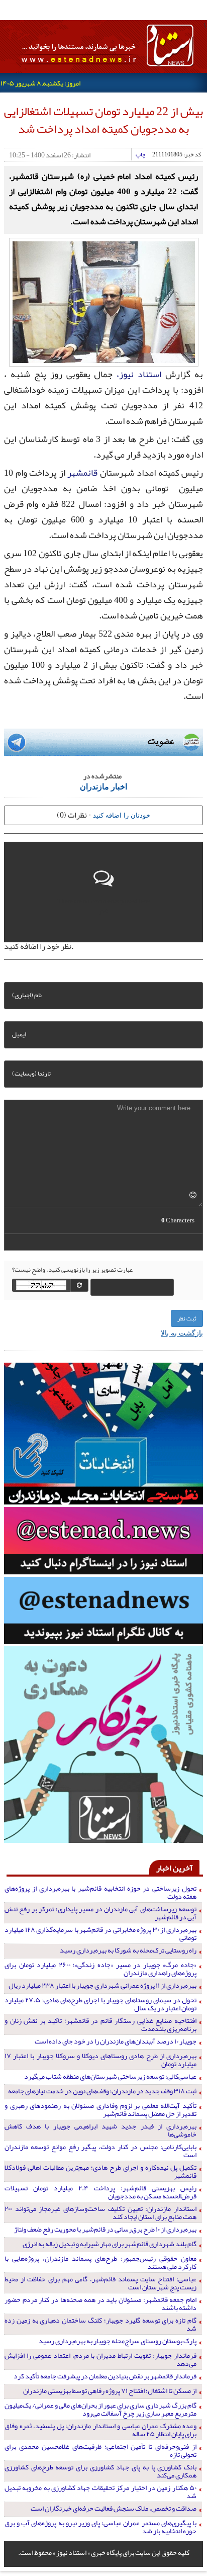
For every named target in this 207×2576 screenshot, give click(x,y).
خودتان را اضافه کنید (122, 815)
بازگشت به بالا (182, 1333)
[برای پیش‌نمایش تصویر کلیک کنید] (104, 301)
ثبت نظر (187, 1318)
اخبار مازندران (103, 786)
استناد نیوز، (139, 374)
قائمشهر (82, 473)
